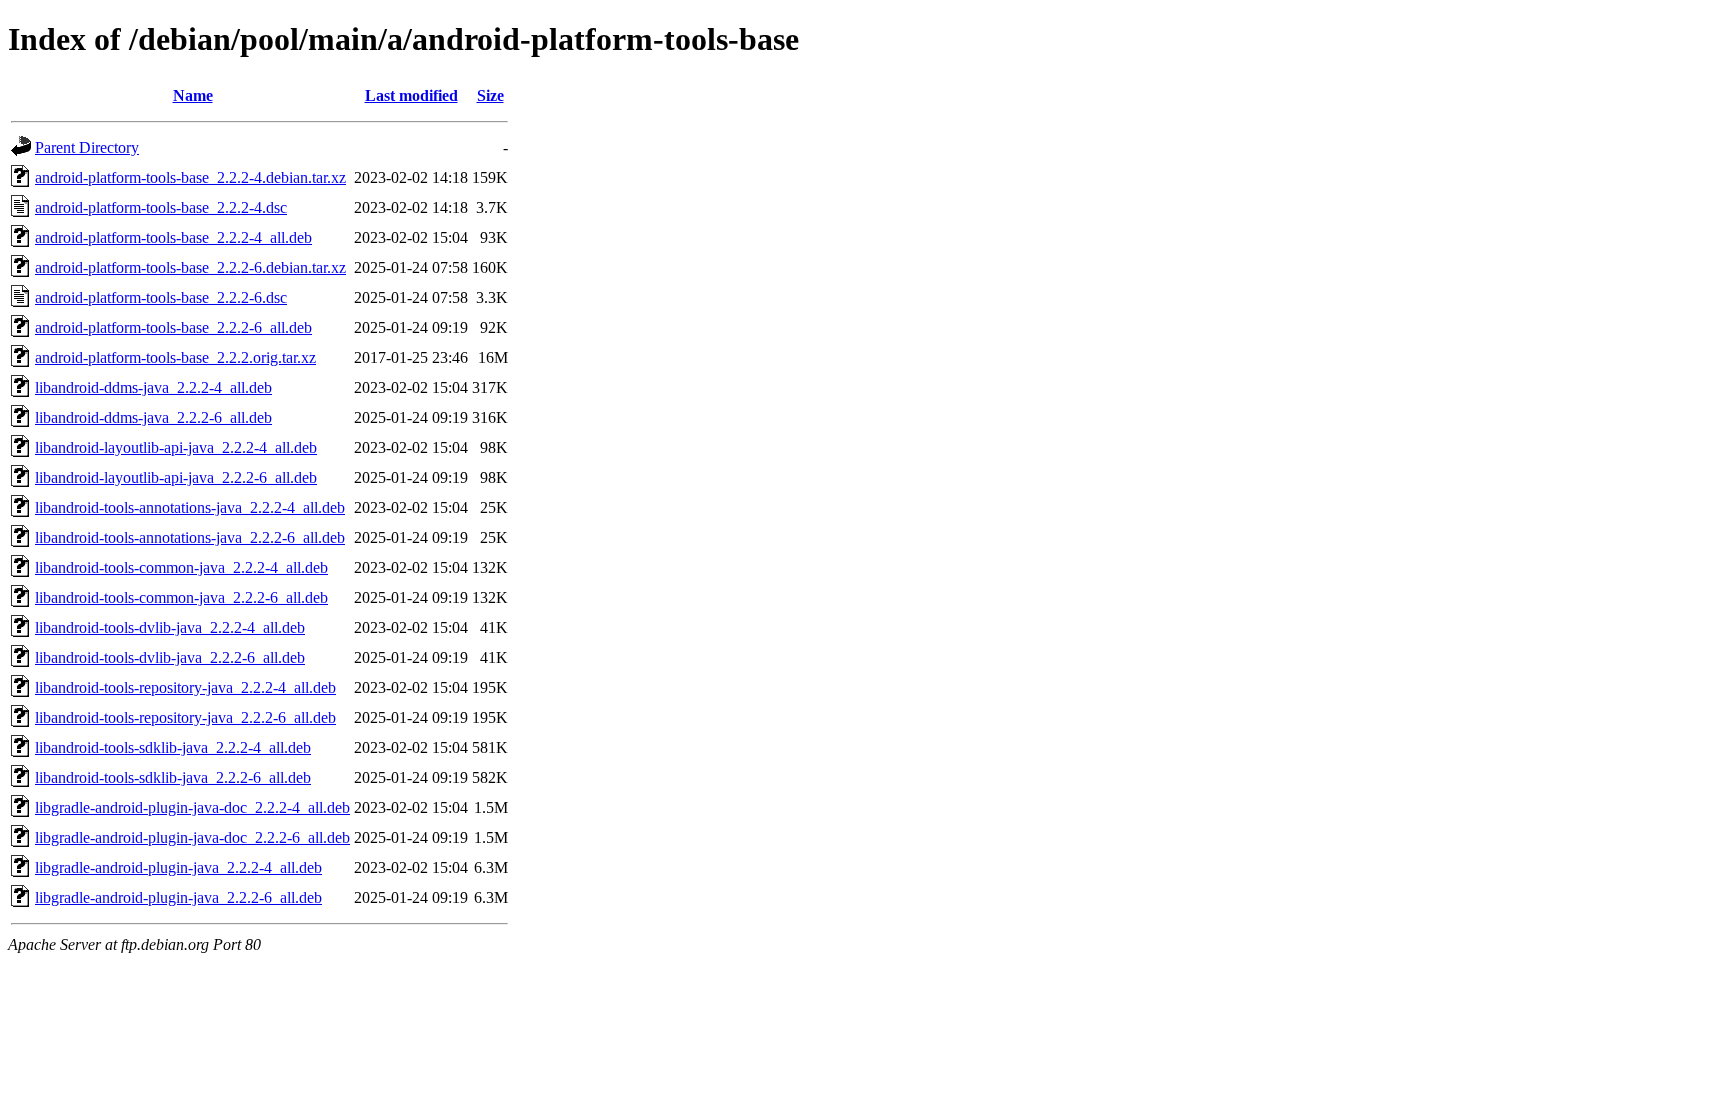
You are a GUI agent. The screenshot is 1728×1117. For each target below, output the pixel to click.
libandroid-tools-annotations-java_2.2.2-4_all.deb (190, 507)
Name (193, 95)
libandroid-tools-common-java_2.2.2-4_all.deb (181, 567)
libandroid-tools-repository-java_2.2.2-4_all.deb (185, 687)
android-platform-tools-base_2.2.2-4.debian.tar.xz (190, 177)
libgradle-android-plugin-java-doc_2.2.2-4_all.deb (192, 807)
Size (490, 95)
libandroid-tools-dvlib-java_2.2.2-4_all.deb (170, 627)
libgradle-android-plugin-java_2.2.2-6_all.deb (178, 897)
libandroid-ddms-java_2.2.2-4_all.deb (153, 387)
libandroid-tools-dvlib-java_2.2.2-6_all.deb (170, 657)
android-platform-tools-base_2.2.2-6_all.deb (173, 327)
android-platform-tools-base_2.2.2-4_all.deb (173, 237)
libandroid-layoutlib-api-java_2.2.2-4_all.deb (176, 447)
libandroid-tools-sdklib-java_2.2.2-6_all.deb (173, 777)
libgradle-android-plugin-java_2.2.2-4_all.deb (178, 867)
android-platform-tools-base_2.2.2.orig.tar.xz (175, 357)
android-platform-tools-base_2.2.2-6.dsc (161, 297)
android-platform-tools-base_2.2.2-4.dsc (161, 207)
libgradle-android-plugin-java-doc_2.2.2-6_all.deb (192, 837)
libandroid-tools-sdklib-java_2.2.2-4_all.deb (173, 747)
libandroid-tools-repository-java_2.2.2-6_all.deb (185, 717)
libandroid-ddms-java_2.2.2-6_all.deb (153, 417)
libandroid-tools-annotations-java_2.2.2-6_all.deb (190, 537)
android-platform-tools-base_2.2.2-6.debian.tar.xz (190, 267)
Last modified (411, 95)
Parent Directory (87, 147)
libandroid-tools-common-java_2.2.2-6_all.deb (181, 597)
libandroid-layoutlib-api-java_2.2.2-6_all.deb (176, 477)
